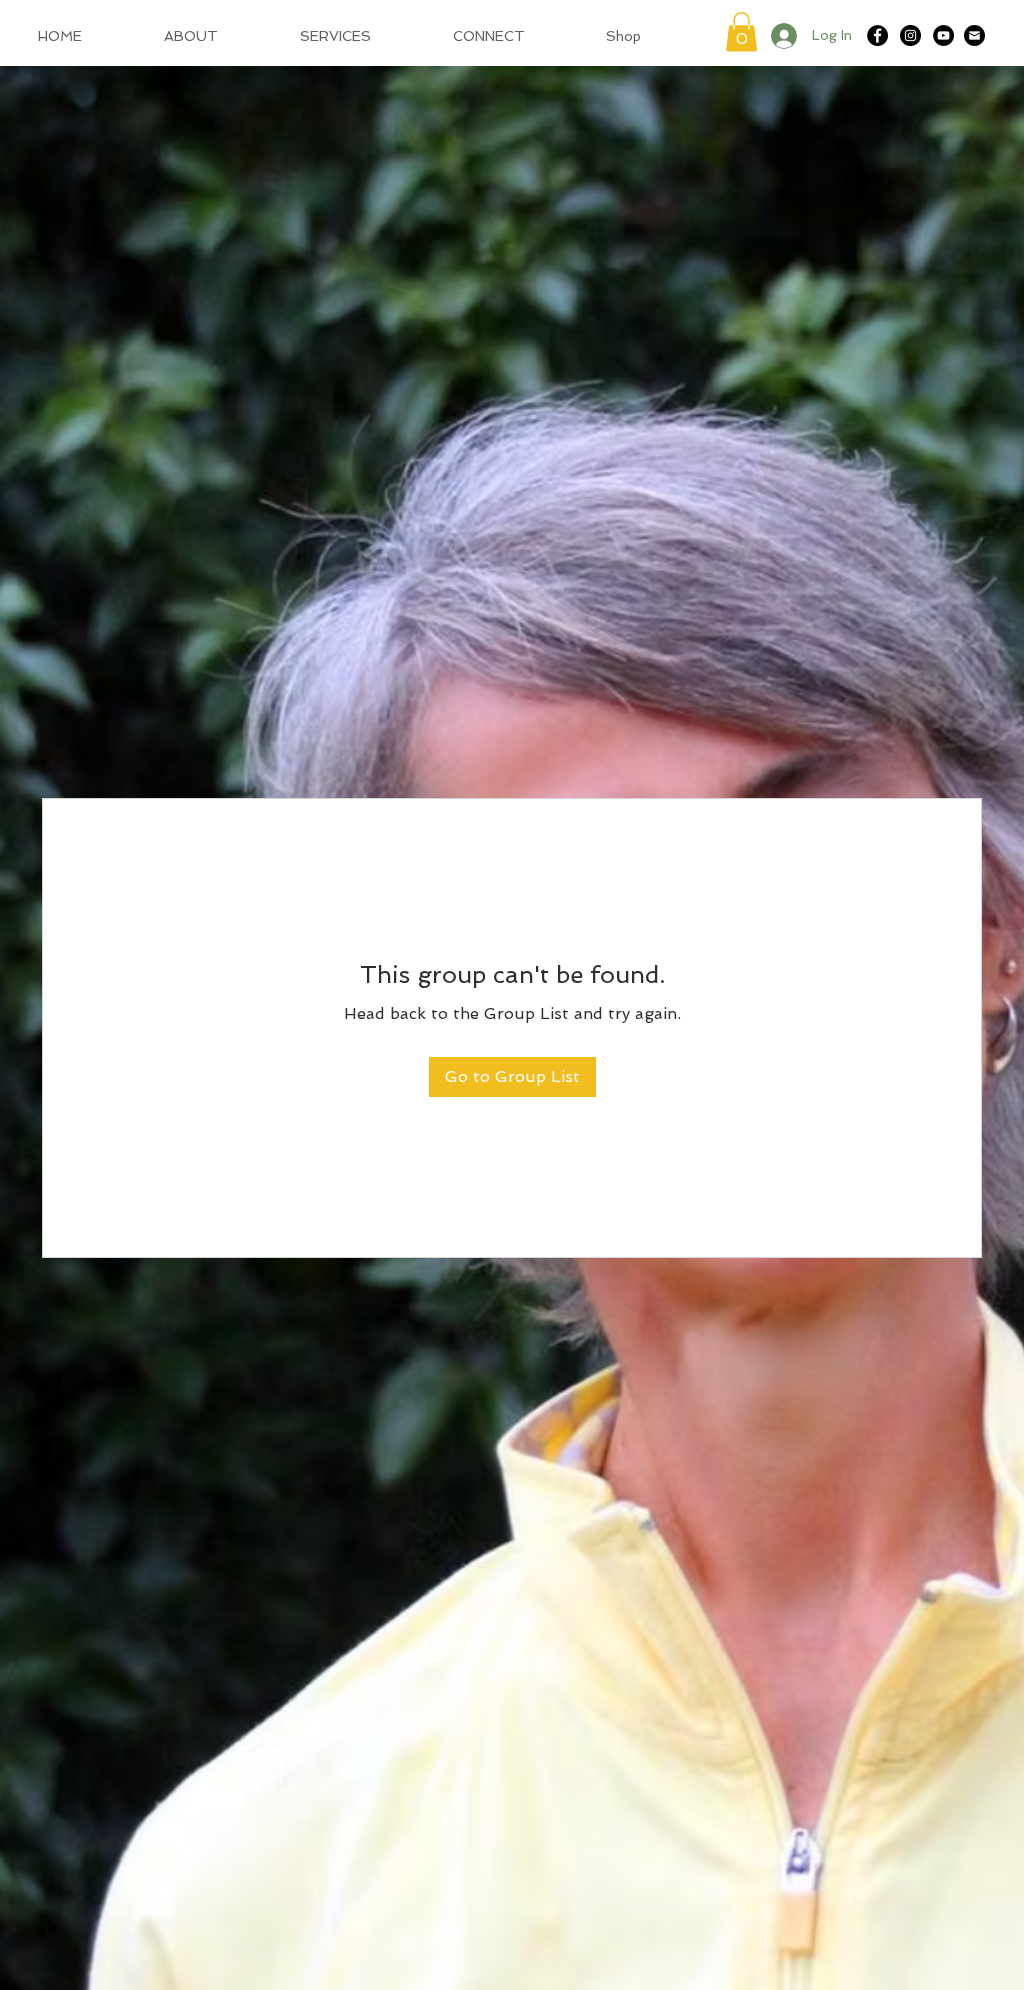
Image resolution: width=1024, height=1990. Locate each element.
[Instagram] (910, 35)
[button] (741, 31)
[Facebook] (877, 35)
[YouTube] (943, 35)
